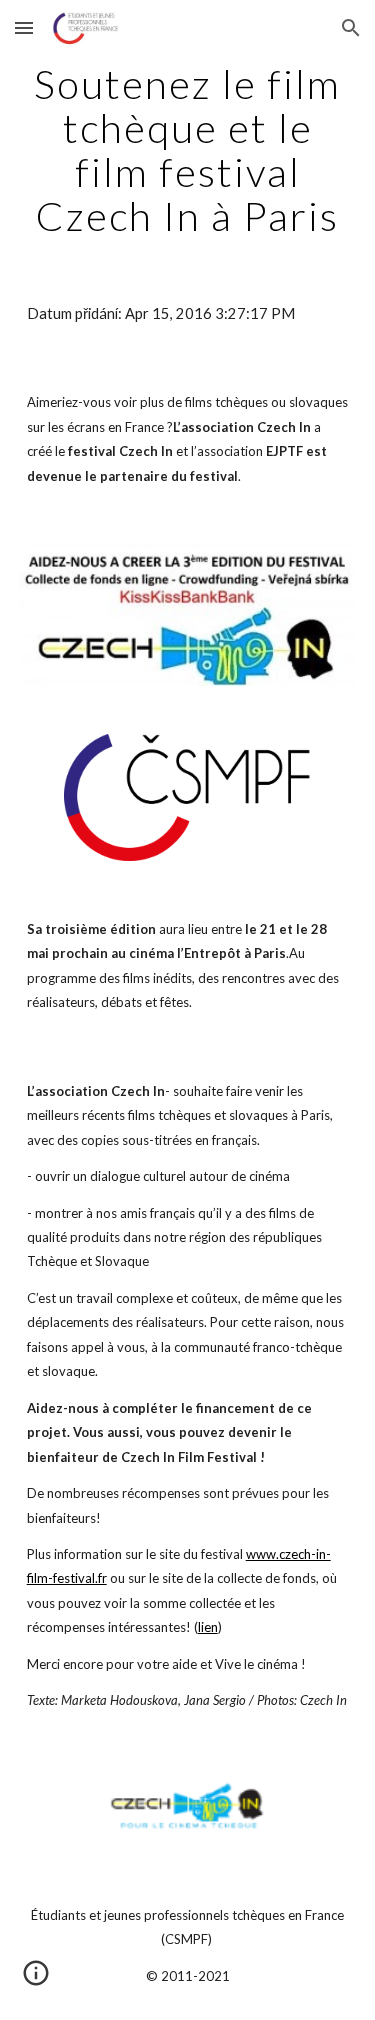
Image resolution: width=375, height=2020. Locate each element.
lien (208, 1627)
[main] (188, 150)
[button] (24, 27)
